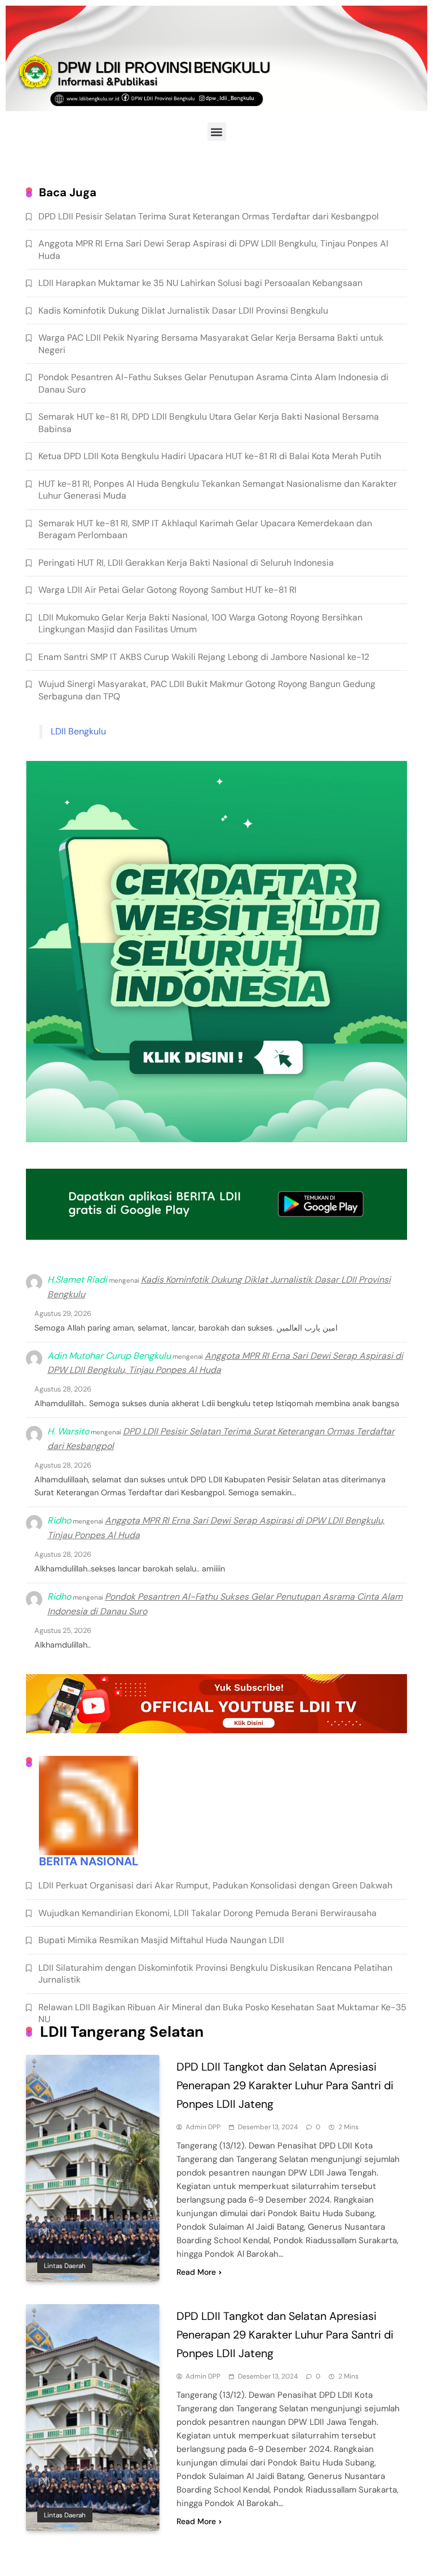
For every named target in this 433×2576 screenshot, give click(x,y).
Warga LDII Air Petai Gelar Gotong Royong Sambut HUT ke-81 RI (167, 590)
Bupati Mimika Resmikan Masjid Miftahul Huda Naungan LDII (161, 1940)
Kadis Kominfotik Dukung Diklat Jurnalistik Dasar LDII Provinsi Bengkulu (183, 311)
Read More (196, 2272)
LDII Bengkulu (78, 731)
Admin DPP (203, 2127)
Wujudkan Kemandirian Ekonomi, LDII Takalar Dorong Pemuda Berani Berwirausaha (207, 1913)
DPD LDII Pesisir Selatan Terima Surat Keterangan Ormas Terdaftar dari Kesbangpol (209, 216)
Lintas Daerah (65, 2266)
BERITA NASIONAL (89, 1861)
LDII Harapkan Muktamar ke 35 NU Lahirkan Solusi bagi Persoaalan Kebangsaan (200, 283)
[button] (217, 132)
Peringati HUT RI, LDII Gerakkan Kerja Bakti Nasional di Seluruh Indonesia (186, 563)
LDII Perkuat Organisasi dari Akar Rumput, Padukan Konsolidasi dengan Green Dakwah (215, 1885)
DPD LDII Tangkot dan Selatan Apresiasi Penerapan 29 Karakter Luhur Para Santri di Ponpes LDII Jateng (285, 2085)
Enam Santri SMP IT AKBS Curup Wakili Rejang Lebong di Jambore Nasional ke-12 (204, 657)
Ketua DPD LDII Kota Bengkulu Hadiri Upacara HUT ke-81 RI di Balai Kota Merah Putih (210, 456)
